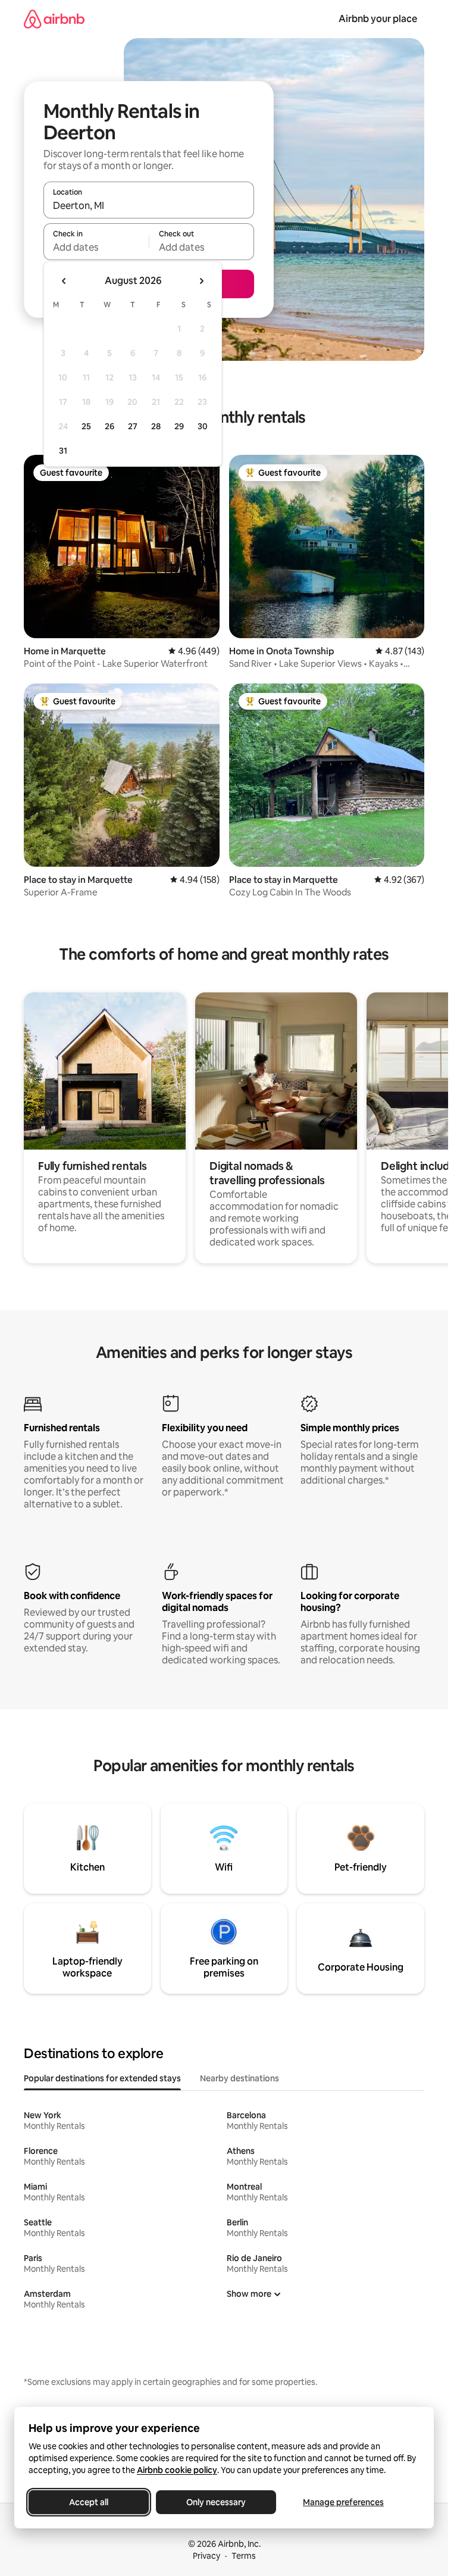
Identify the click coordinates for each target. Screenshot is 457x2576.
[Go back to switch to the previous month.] (64, 281)
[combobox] (149, 205)
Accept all (89, 2502)
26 (109, 426)
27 (133, 426)
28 (156, 426)
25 (86, 426)
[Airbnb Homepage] (54, 19)
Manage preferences (343, 2502)
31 (63, 451)
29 (179, 426)
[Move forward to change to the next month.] (201, 281)
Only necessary (216, 2502)
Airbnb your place (378, 19)
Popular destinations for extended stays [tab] (102, 2078)
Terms (244, 2556)
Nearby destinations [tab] (240, 2078)
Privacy (206, 2556)
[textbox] (96, 247)
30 (203, 426)
